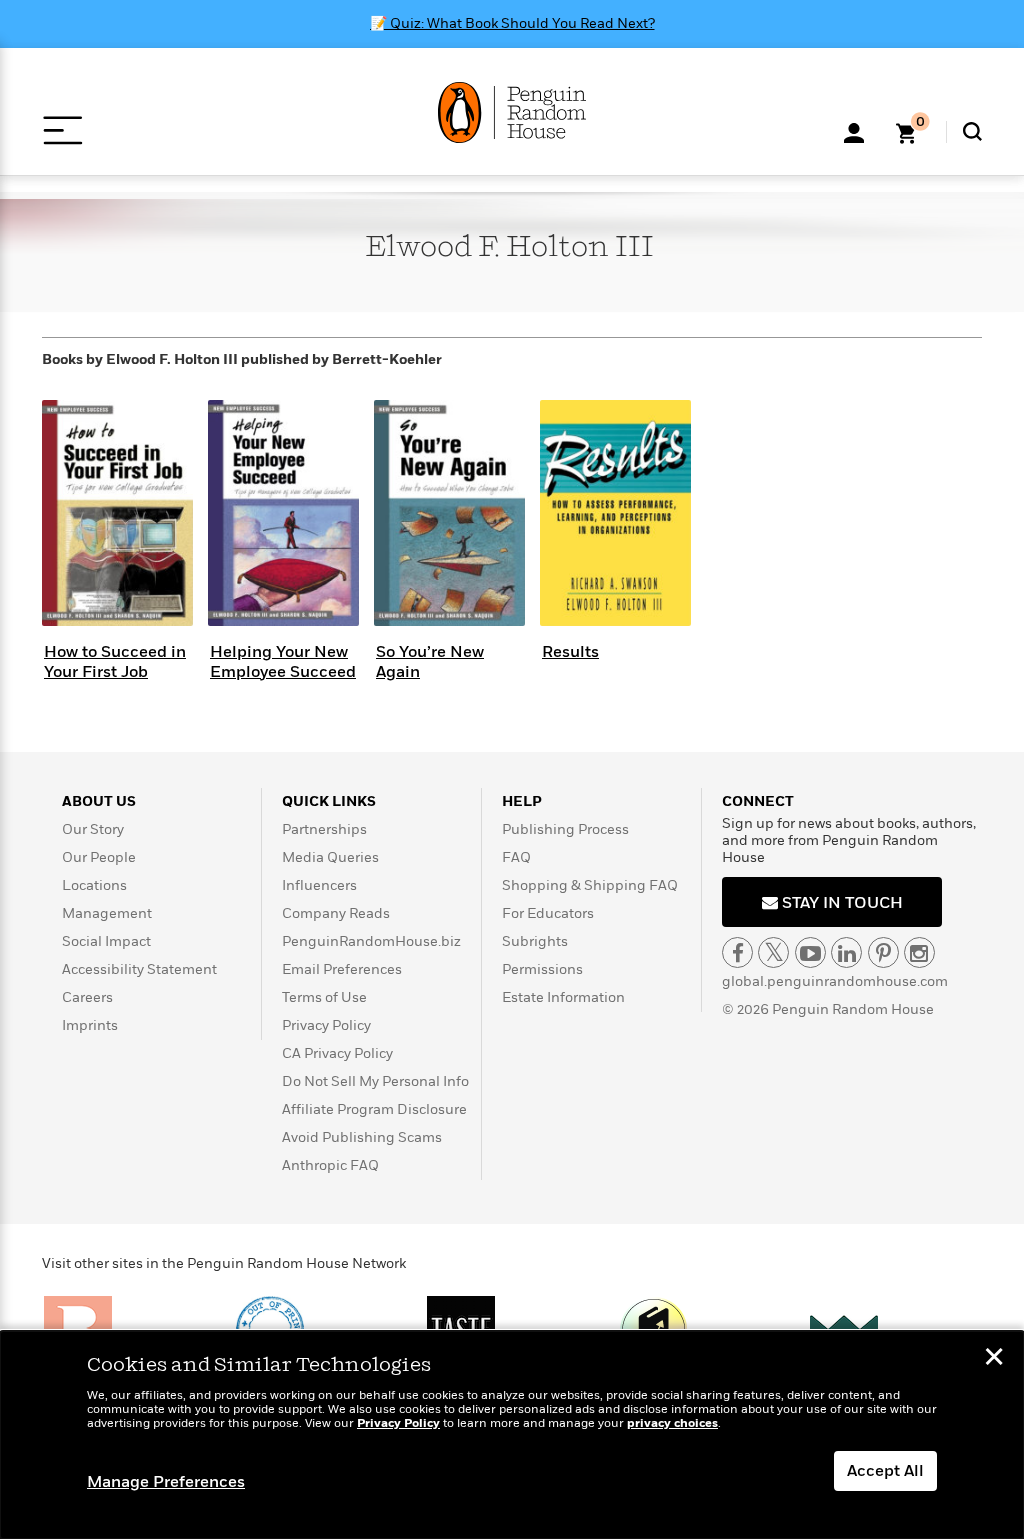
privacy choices (672, 1423)
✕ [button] (994, 1359)
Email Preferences (342, 969)
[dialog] (512, 1435)
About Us (99, 801)
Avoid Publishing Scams (362, 1137)
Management (107, 913)
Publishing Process (565, 829)
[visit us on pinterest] (883, 952)
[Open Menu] (62, 130)
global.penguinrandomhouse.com (835, 981)
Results (570, 652)
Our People (99, 857)
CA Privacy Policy (337, 1053)
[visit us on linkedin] (846, 952)
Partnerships (324, 829)
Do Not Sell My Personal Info (375, 1081)
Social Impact (106, 941)
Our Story (93, 829)
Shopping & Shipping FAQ (590, 885)
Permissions (542, 969)
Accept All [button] (885, 1471)
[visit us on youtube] (810, 952)
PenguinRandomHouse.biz (371, 941)
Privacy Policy (326, 1025)
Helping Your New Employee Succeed (283, 661)
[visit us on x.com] (773, 952)
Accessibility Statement (139, 969)
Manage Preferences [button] (166, 1482)
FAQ (516, 857)
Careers (87, 997)
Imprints (90, 1025)
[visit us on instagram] (919, 952)
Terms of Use (324, 997)
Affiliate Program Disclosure (374, 1109)
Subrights (535, 941)
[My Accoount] (854, 131)
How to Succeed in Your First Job (115, 661)
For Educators (548, 913)
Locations (94, 885)
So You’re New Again (430, 661)
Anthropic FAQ (330, 1165)
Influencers (319, 885)
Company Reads (336, 913)
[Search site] (972, 131)
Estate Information (563, 997)
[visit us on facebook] (737, 952)
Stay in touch (840, 903)
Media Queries (330, 857)
